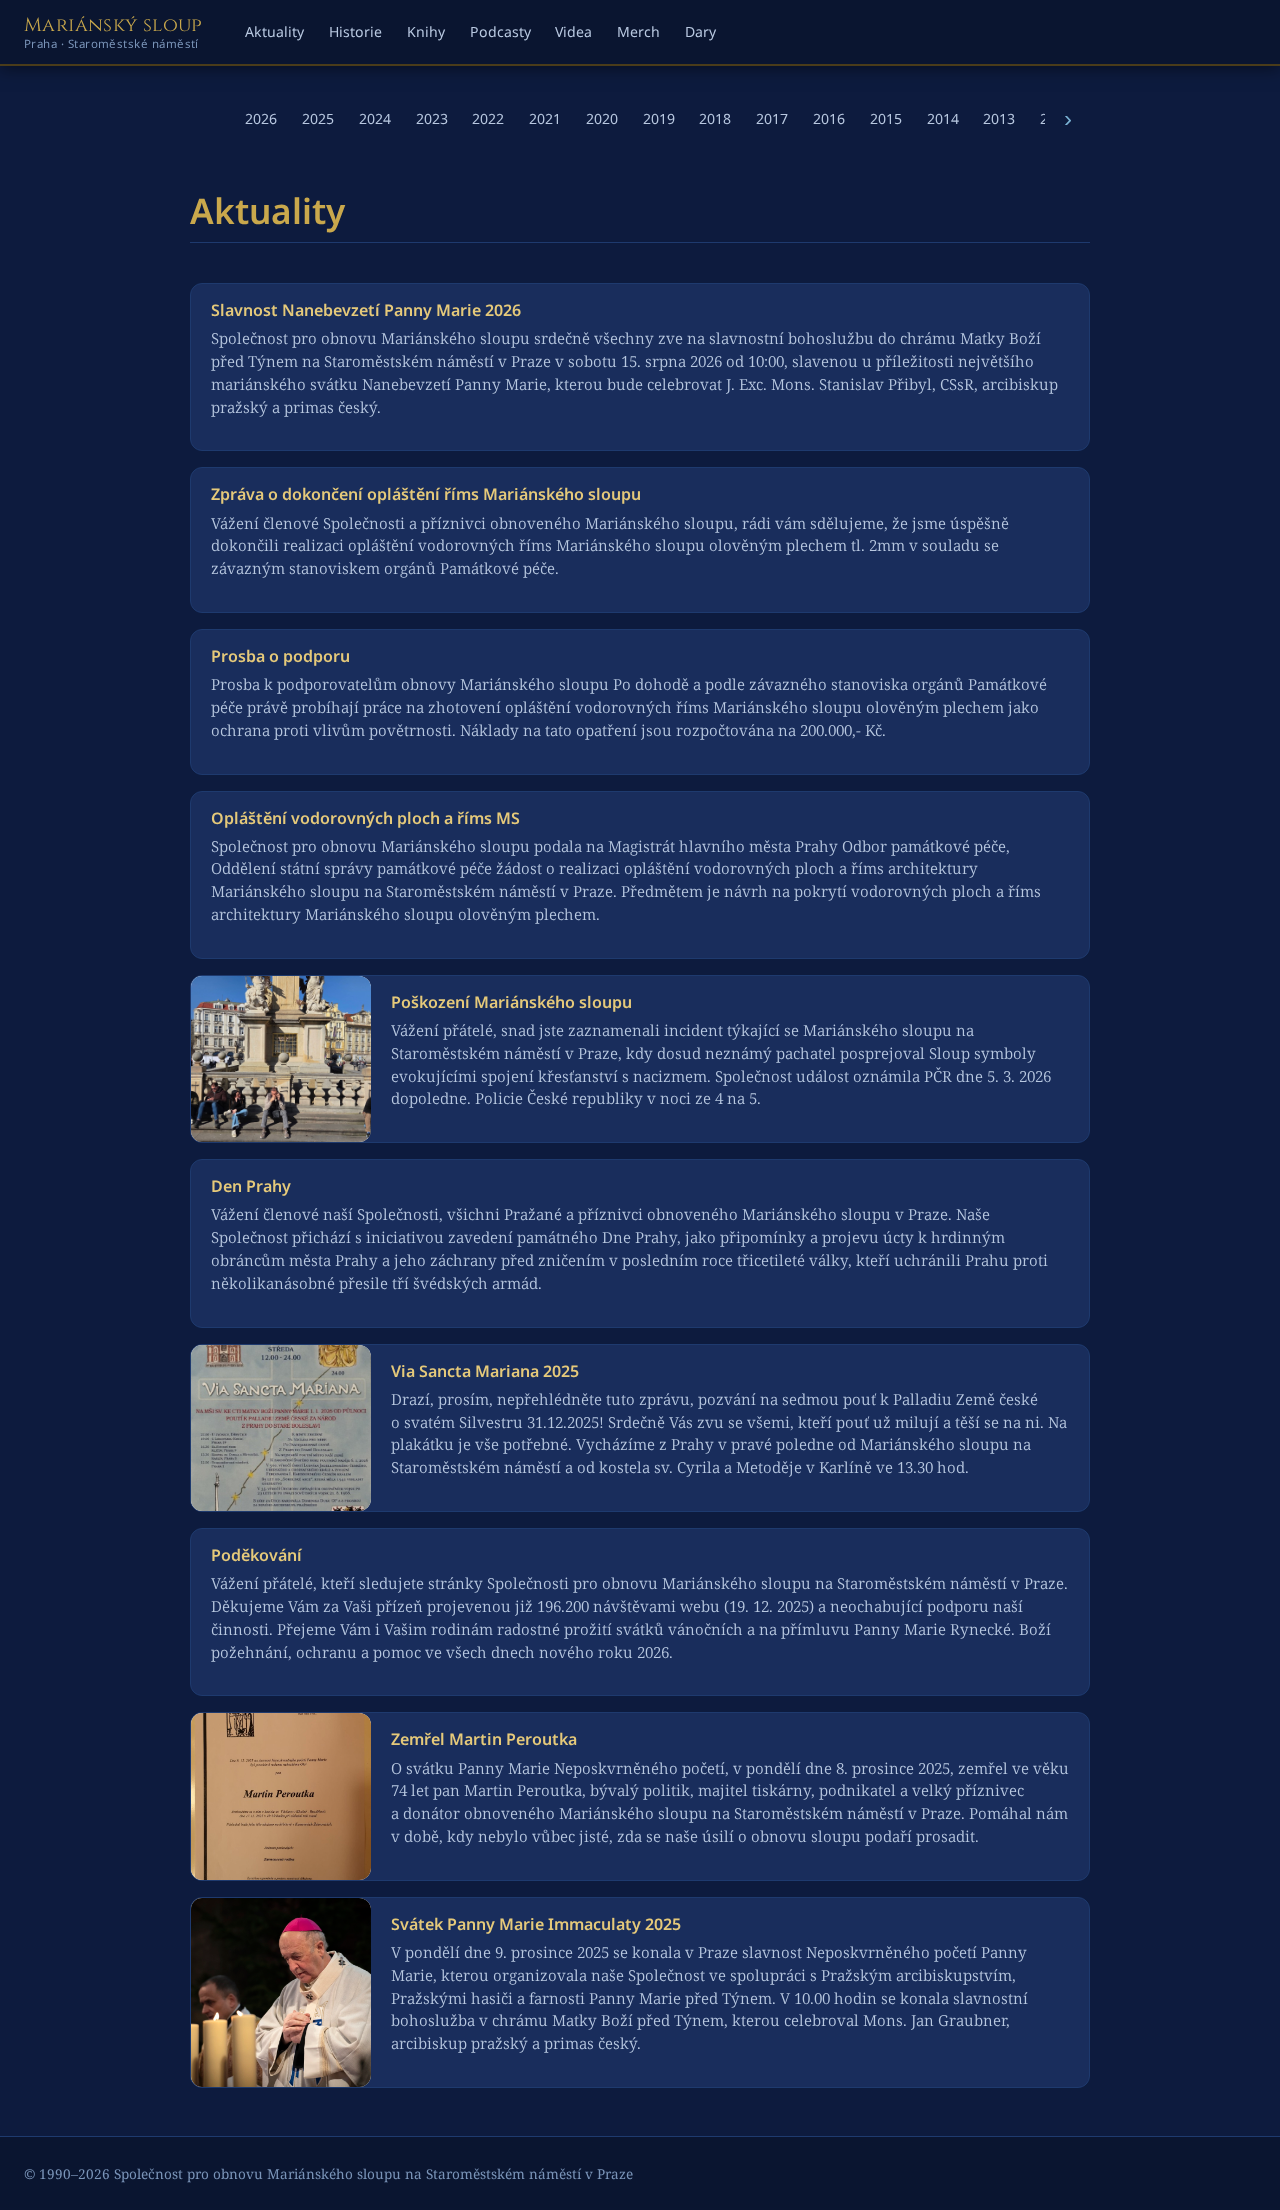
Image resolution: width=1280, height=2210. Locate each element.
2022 (488, 118)
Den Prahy (251, 1186)
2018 (715, 118)
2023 (432, 118)
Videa (573, 31)
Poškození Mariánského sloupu (511, 1002)
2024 (375, 118)
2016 (829, 118)
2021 (545, 118)
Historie (355, 31)
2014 (943, 118)
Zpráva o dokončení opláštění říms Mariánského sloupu (426, 494)
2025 (318, 118)
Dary (700, 31)
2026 (261, 118)
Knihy (426, 31)
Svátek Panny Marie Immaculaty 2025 (536, 1924)
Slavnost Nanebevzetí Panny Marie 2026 (366, 310)
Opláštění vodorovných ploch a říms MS (365, 818)
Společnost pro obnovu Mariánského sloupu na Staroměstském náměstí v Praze (373, 2173)
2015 (886, 118)
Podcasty (500, 31)
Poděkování (256, 1555)
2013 (999, 118)
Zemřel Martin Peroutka (484, 1739)
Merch (638, 31)
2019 (659, 118)
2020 (602, 118)
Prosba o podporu (280, 656)
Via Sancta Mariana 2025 (485, 1371)
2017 (772, 118)
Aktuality (274, 31)
